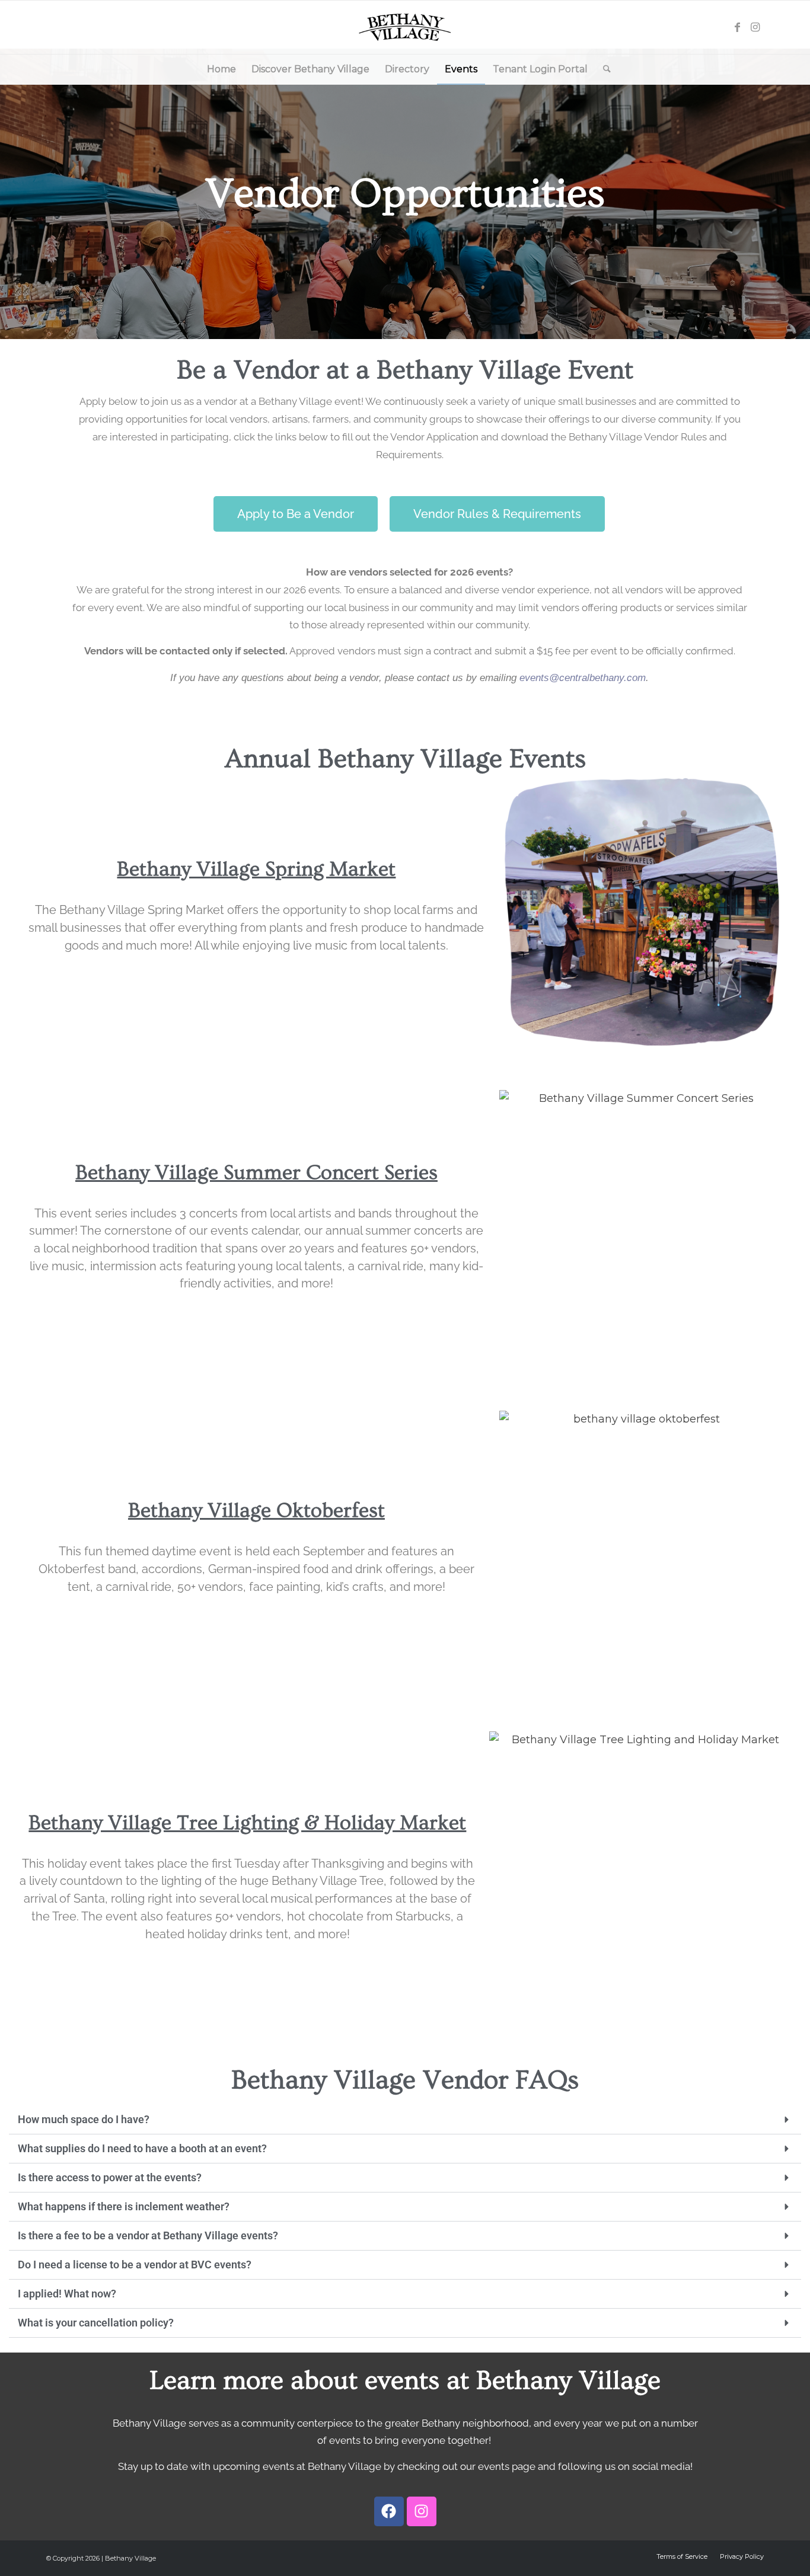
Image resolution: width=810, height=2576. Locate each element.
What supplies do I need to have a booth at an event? (142, 2148)
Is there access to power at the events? (110, 2177)
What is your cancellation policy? (96, 2323)
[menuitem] (221, 69)
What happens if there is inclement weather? (124, 2206)
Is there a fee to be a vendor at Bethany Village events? (148, 2235)
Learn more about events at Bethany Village (405, 2381)
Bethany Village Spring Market (256, 869)
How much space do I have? (84, 2119)
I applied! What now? (67, 2294)
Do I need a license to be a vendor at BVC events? (135, 2265)
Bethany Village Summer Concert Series (256, 1173)
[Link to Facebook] (737, 27)
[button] (405, 2120)
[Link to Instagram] (755, 27)
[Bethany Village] (405, 27)
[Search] (603, 69)
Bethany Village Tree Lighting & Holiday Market (247, 1823)
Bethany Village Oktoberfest (256, 1511)
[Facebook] (389, 2511)
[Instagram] (422, 2511)
